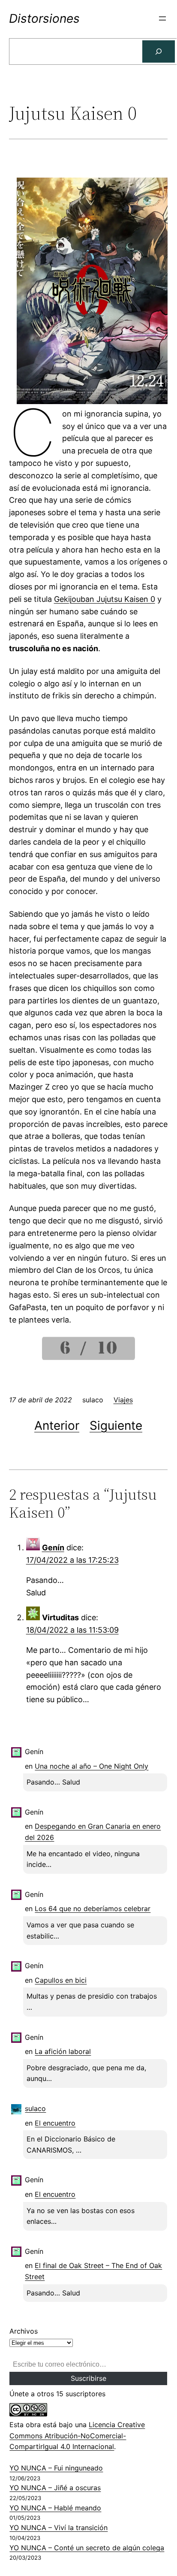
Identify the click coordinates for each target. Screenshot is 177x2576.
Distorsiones (44, 18)
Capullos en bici (61, 1980)
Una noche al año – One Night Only (91, 1766)
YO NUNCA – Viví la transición (58, 2528)
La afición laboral (63, 2051)
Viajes (123, 1400)
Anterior (57, 1425)
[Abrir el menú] (162, 18)
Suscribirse (88, 2378)
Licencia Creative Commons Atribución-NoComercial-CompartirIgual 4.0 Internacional (77, 2436)
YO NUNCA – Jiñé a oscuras (55, 2488)
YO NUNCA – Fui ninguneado (56, 2468)
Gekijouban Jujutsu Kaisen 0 (105, 599)
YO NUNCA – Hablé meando (55, 2508)
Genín (53, 1548)
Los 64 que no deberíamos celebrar (93, 1909)
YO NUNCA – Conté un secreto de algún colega (87, 2548)
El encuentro (55, 2123)
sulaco (35, 2108)
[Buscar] (159, 51)
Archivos (24, 2331)
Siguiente (116, 1425)
